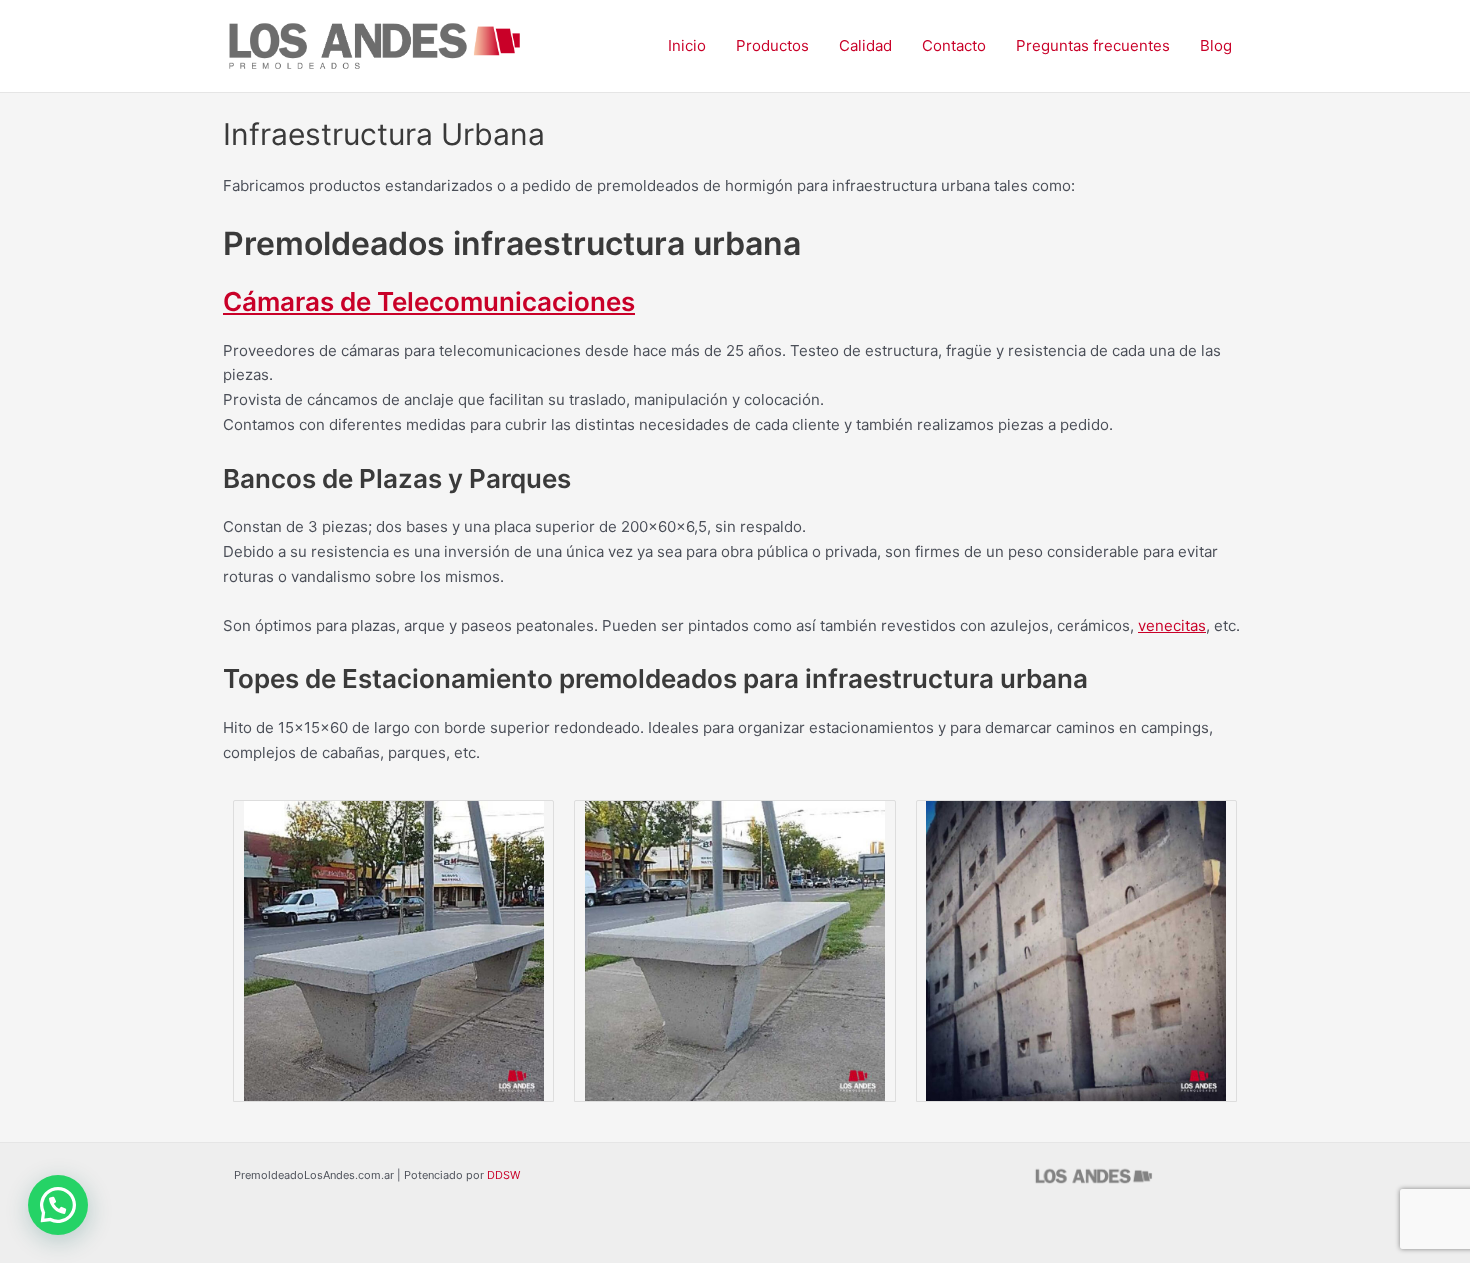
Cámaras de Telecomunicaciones (429, 301)
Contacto (954, 45)
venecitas (1172, 625)
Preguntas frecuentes (1093, 45)
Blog (1216, 45)
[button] (58, 1205)
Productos (772, 45)
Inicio (687, 45)
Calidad (865, 45)
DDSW (503, 1175)
